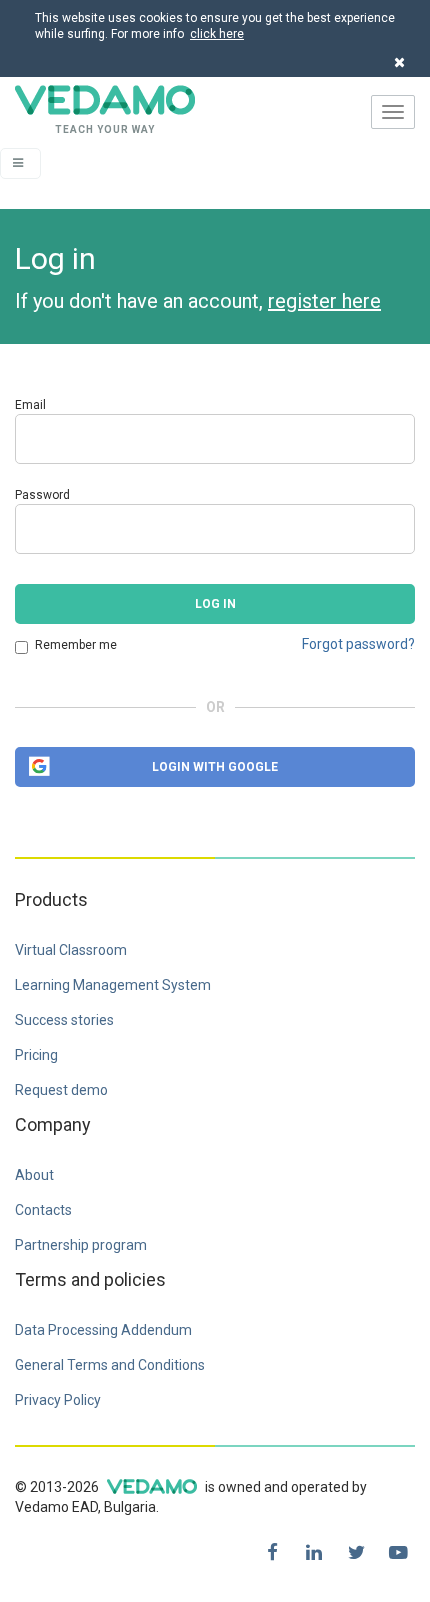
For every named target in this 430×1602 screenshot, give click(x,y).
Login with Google (215, 767)
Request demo (61, 1090)
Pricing (36, 1055)
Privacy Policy (58, 1400)
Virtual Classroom (71, 950)
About (34, 1175)
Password (42, 495)
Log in (215, 604)
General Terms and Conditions (110, 1365)
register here (324, 301)
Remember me (76, 645)
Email (30, 405)
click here (217, 34)
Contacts (43, 1210)
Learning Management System (113, 985)
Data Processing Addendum (103, 1330)
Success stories (64, 1020)
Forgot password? (358, 644)
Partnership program (81, 1245)
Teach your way (77, 112)
